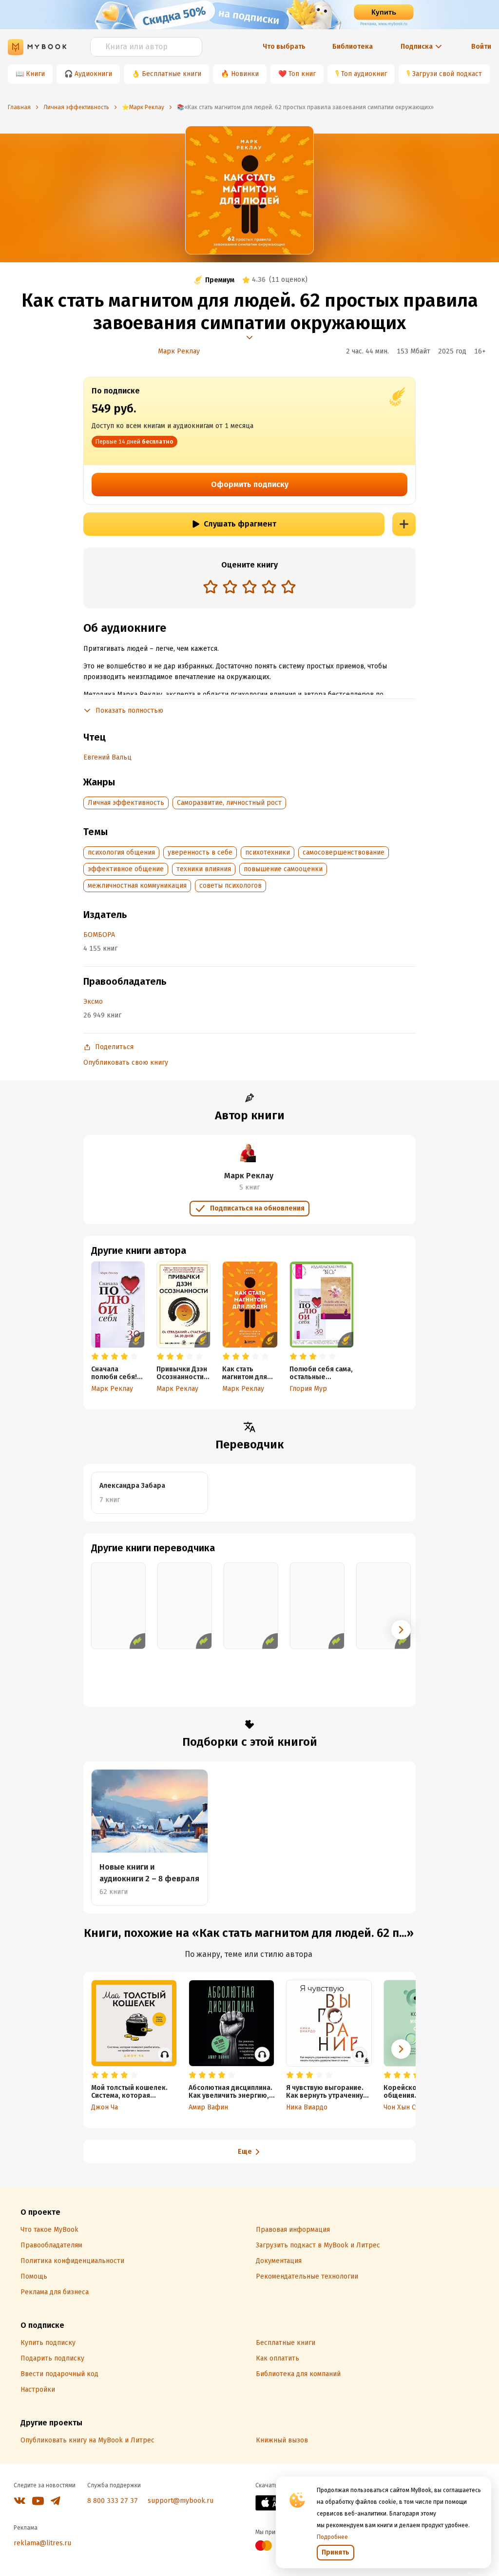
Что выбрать (284, 47)
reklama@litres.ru (42, 2543)
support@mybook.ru (181, 2501)
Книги (35, 74)
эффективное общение (126, 869)
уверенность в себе (200, 852)
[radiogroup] (249, 588)
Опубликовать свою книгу (126, 1063)
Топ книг (302, 74)
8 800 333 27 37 (113, 2501)
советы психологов (230, 886)
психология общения (121, 852)
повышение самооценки (283, 869)
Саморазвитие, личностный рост (229, 803)
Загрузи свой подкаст (447, 74)
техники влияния (204, 869)
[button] (401, 1630)
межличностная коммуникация (137, 886)
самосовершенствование (344, 852)
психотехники (268, 852)
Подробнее (332, 2537)
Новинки (245, 74)
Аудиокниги (93, 74)
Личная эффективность (126, 803)
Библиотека (353, 47)
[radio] (211, 586)
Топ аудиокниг (364, 74)
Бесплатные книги (172, 74)
